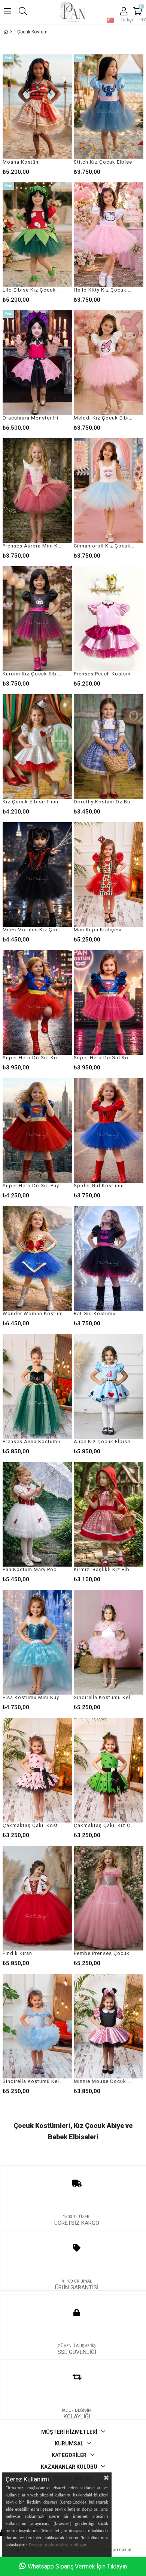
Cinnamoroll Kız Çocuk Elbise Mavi (104, 546)
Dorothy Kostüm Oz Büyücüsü (104, 802)
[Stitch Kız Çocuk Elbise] (109, 107)
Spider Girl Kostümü (99, 1186)
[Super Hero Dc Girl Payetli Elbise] (37, 1130)
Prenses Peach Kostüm (102, 674)
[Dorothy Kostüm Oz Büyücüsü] (109, 747)
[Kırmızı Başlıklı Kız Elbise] (109, 1514)
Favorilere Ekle (38, 1138)
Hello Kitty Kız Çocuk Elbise (104, 290)
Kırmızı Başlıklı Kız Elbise (104, 1569)
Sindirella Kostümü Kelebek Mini (33, 2081)
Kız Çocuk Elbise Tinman (33, 802)
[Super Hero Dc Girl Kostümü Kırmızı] (37, 1002)
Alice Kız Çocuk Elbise (102, 1441)
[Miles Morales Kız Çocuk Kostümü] (37, 874)
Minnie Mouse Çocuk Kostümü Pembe (104, 2081)
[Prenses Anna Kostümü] (37, 1386)
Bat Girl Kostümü (95, 1314)
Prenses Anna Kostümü (31, 1441)
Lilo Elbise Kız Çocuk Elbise (33, 290)
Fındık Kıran (17, 1953)
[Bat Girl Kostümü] (109, 1258)
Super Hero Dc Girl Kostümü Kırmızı (33, 1058)
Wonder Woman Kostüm (33, 1314)
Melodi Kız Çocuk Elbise (104, 418)
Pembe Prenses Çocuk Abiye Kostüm (104, 1953)
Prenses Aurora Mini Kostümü (33, 546)
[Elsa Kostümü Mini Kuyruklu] (37, 1642)
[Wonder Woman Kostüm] (37, 1258)
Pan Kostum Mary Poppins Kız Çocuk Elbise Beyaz (33, 1569)
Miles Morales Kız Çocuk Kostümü (33, 930)
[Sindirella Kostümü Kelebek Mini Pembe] (109, 1642)
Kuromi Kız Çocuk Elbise (33, 674)
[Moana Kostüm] (37, 107)
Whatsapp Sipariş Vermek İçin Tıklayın (77, 2566)
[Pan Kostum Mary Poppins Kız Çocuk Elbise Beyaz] (37, 1514)
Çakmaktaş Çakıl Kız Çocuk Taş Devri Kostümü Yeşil (104, 1825)
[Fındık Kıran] (37, 1898)
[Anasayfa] (11, 32)
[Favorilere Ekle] (38, 115)
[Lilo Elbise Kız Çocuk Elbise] (37, 235)
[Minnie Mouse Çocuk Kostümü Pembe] (109, 2026)
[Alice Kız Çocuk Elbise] (109, 1386)
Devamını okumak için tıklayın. (59, 2545)
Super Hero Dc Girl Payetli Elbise (33, 1186)
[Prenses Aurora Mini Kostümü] (37, 491)
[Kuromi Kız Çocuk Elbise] (37, 619)
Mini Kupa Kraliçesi (98, 930)
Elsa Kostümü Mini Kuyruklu (33, 1697)
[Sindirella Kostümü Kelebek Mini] (37, 2026)
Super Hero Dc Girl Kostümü (104, 1058)
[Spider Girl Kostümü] (109, 1130)
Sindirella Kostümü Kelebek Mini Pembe (104, 1697)
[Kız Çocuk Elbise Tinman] (37, 747)
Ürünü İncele (52, 115)
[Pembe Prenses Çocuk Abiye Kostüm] (109, 1898)
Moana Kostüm (21, 162)
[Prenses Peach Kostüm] (109, 619)
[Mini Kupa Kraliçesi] (109, 874)
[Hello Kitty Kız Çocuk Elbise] (109, 235)
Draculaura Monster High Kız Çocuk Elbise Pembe (33, 418)
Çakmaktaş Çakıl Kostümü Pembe (33, 1825)
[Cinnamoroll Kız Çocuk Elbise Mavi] (109, 491)
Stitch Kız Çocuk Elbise (103, 162)
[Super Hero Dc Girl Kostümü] (109, 1002)
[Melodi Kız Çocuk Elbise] (109, 363)
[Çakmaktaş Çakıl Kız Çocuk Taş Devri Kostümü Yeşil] (109, 1770)
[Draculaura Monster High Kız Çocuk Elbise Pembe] (37, 363)
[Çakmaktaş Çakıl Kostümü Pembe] (37, 1770)
